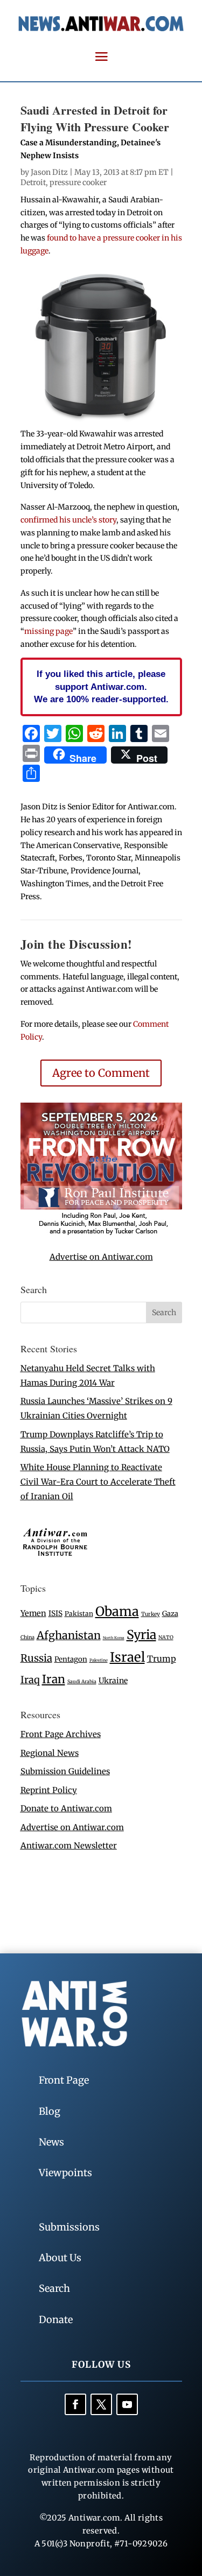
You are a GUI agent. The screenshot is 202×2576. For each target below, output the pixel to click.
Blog (50, 2111)
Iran (54, 1679)
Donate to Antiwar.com (66, 1808)
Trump (162, 1659)
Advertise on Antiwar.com (101, 1257)
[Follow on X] (101, 2404)
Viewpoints (65, 2173)
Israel (127, 1657)
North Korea (114, 1638)
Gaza (170, 1613)
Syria (141, 1635)
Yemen (33, 1613)
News (51, 2142)
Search (54, 2288)
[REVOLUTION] (101, 1233)
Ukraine (113, 1681)
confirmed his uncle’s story (68, 520)
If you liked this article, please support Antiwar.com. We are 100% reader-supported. (101, 687)
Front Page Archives (61, 1734)
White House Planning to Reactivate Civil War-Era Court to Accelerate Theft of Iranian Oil (98, 1482)
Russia (36, 1658)
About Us (60, 2258)
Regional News (50, 1753)
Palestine (99, 1660)
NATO (166, 1638)
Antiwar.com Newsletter (69, 1845)
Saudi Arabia (82, 1681)
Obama (117, 1611)
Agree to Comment (101, 1073)
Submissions (69, 2227)
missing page (48, 631)
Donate (56, 2320)
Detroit (33, 182)
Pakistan (79, 1614)
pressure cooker (78, 182)
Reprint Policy (49, 1790)
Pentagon (71, 1659)
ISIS (55, 1614)
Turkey (151, 1614)
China (27, 1638)
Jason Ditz (49, 172)
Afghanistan (69, 1635)
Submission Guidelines (65, 1771)
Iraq (30, 1680)
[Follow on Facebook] (75, 2404)
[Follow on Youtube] (127, 2404)
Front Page (64, 2080)
